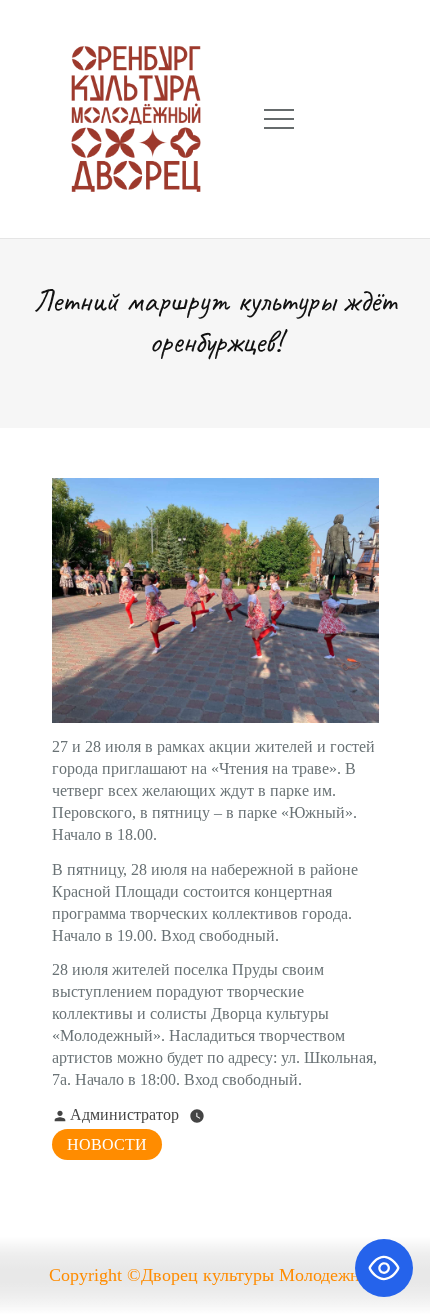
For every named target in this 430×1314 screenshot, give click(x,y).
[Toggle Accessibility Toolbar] (384, 1268)
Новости (107, 1144)
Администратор (124, 1114)
